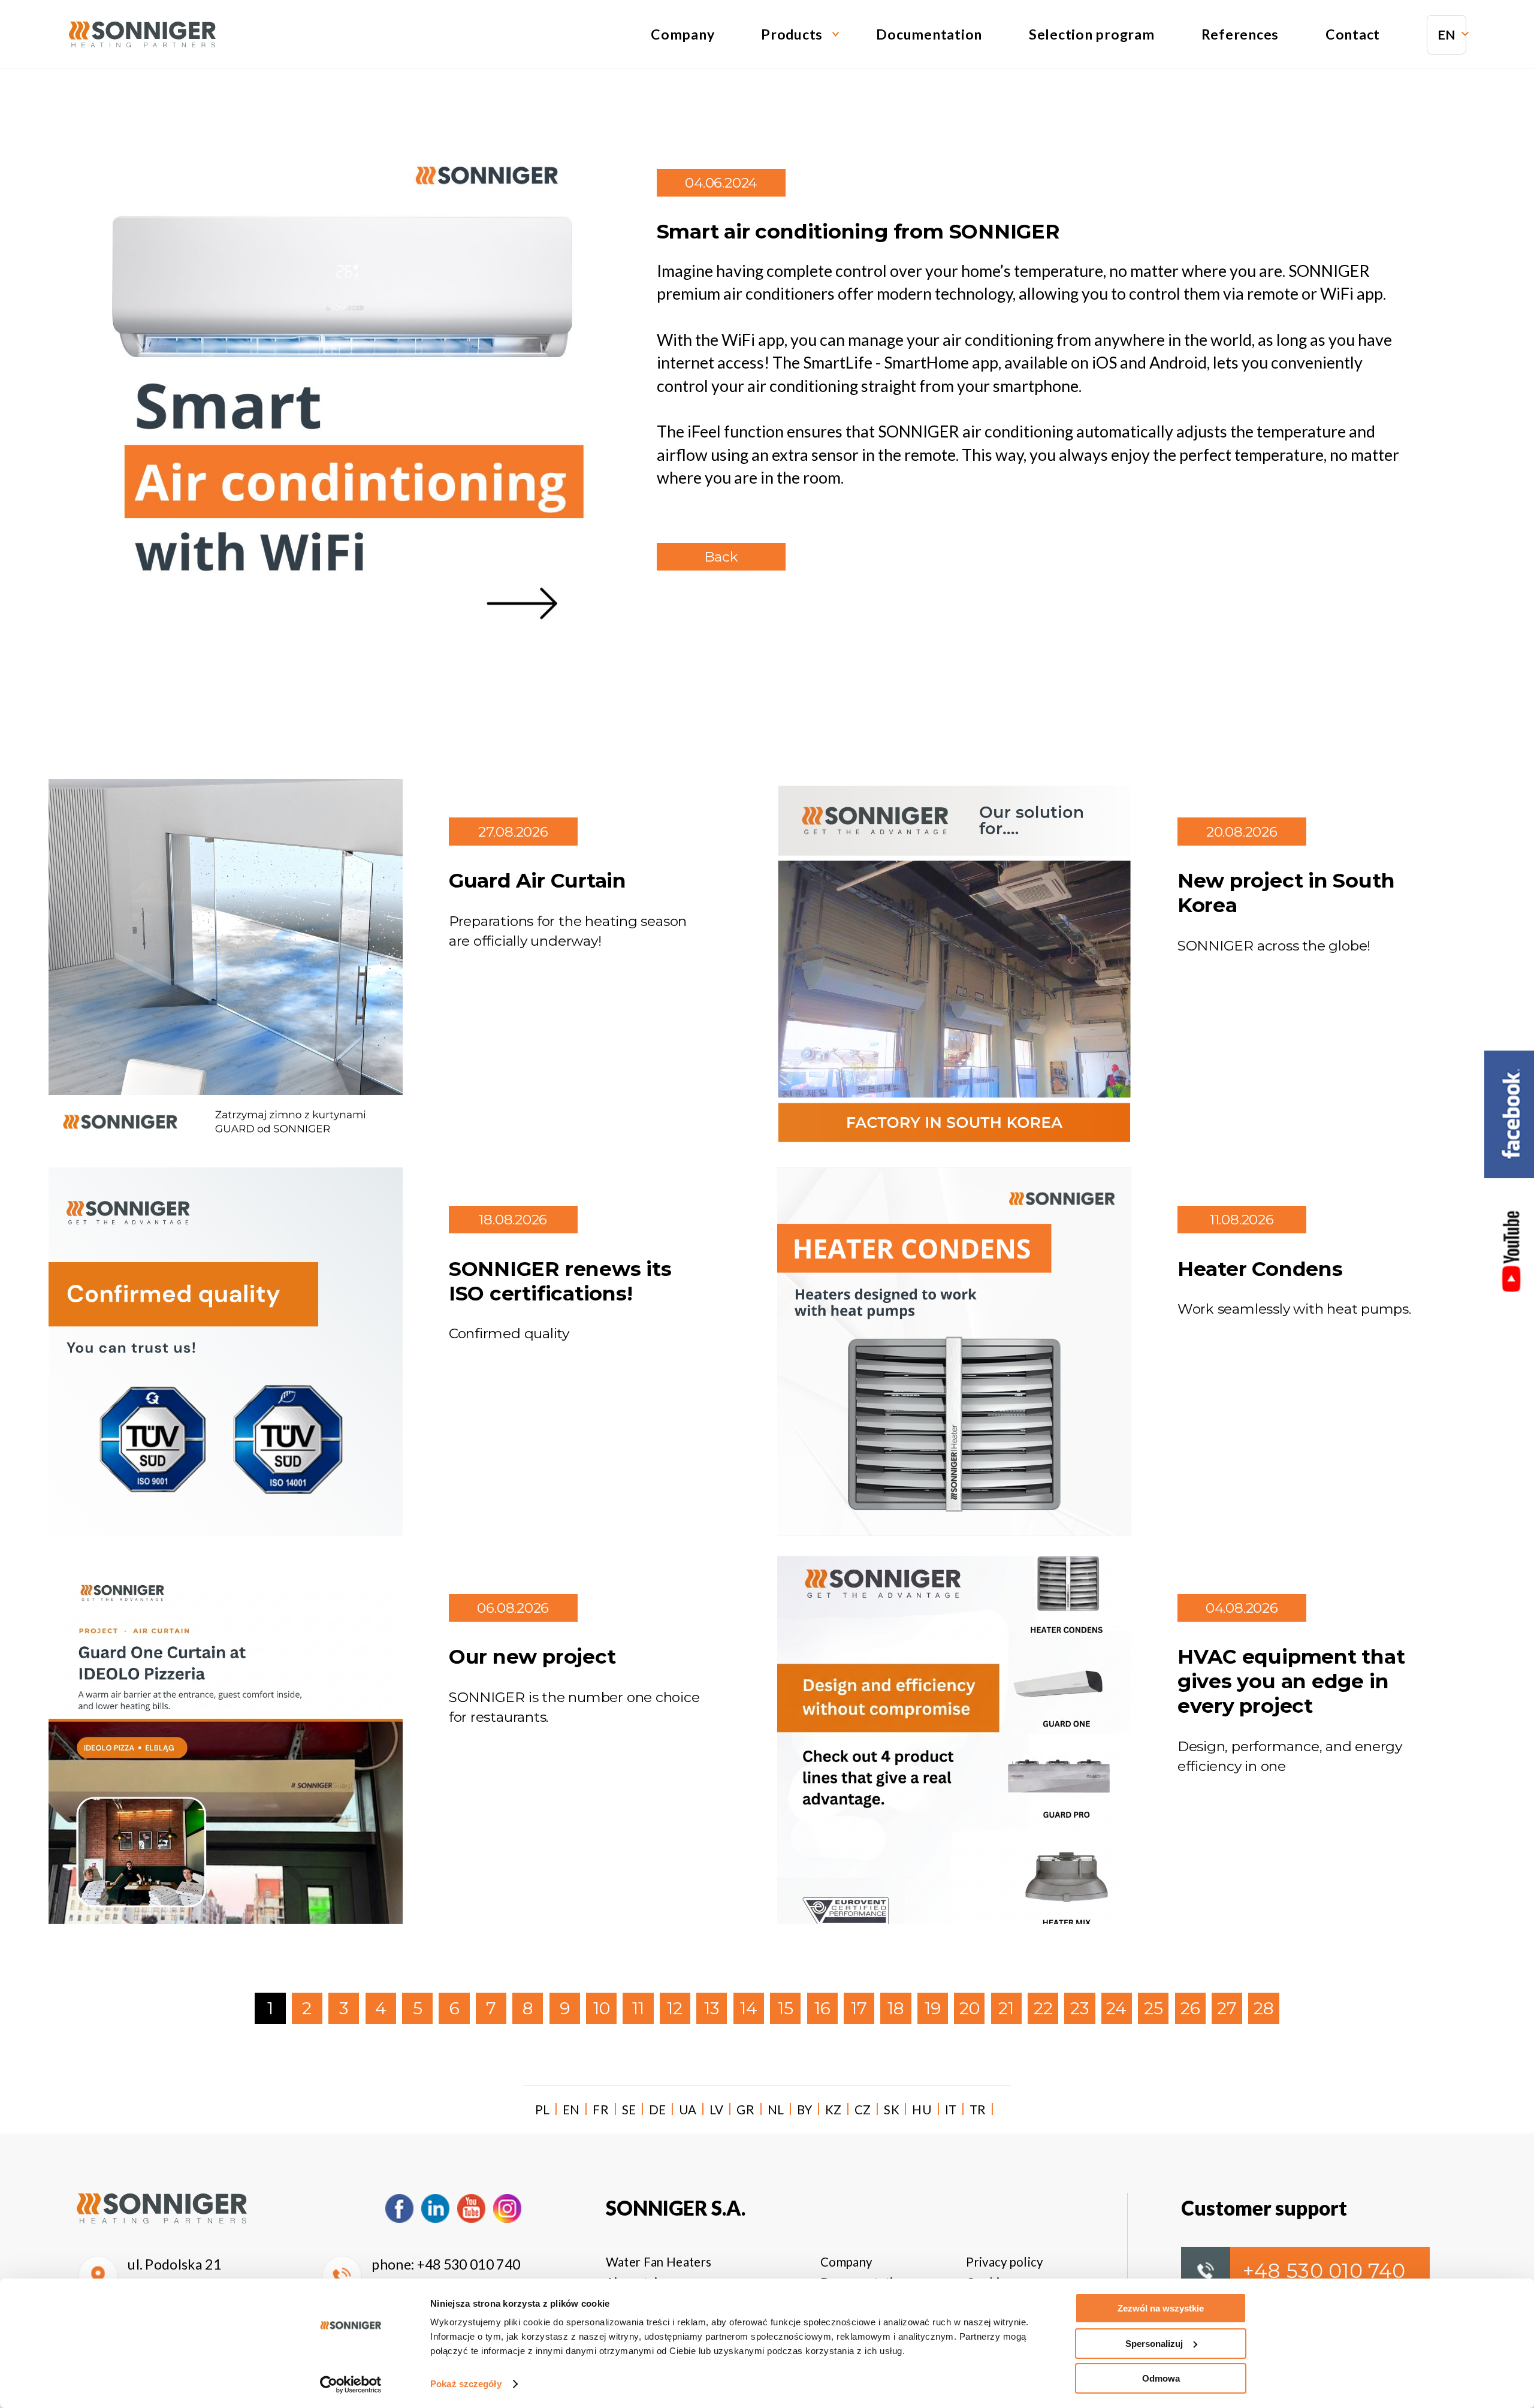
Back (721, 557)
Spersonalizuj (1154, 2344)
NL (776, 2110)
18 (896, 2008)
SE (629, 2110)
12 (675, 2008)
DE (658, 2110)
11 (638, 2008)
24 (1116, 2008)
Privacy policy (1004, 2262)
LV (717, 2110)
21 (1006, 2008)
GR (745, 2110)
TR (978, 2110)
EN (1447, 35)
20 (970, 2008)
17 (859, 2008)
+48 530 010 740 (469, 2264)
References (1240, 34)
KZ (834, 2110)
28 (1263, 2008)
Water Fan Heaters (659, 2262)
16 (822, 2008)
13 (712, 2008)
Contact (1353, 34)
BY (805, 2110)
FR (601, 2110)
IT (951, 2110)
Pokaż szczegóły (466, 2384)
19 (933, 2008)
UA (688, 2110)
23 (1079, 2008)
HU (922, 2110)
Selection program (1092, 34)
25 (1153, 2008)
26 (1190, 2008)
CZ (863, 2110)
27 (1227, 2008)
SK (892, 2110)
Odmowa (1161, 2378)
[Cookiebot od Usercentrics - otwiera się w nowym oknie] (351, 2385)
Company (683, 34)
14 (749, 2008)
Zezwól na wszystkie (1161, 2308)
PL (543, 2110)
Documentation (929, 34)
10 (602, 2008)
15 (786, 2008)
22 (1043, 2008)
